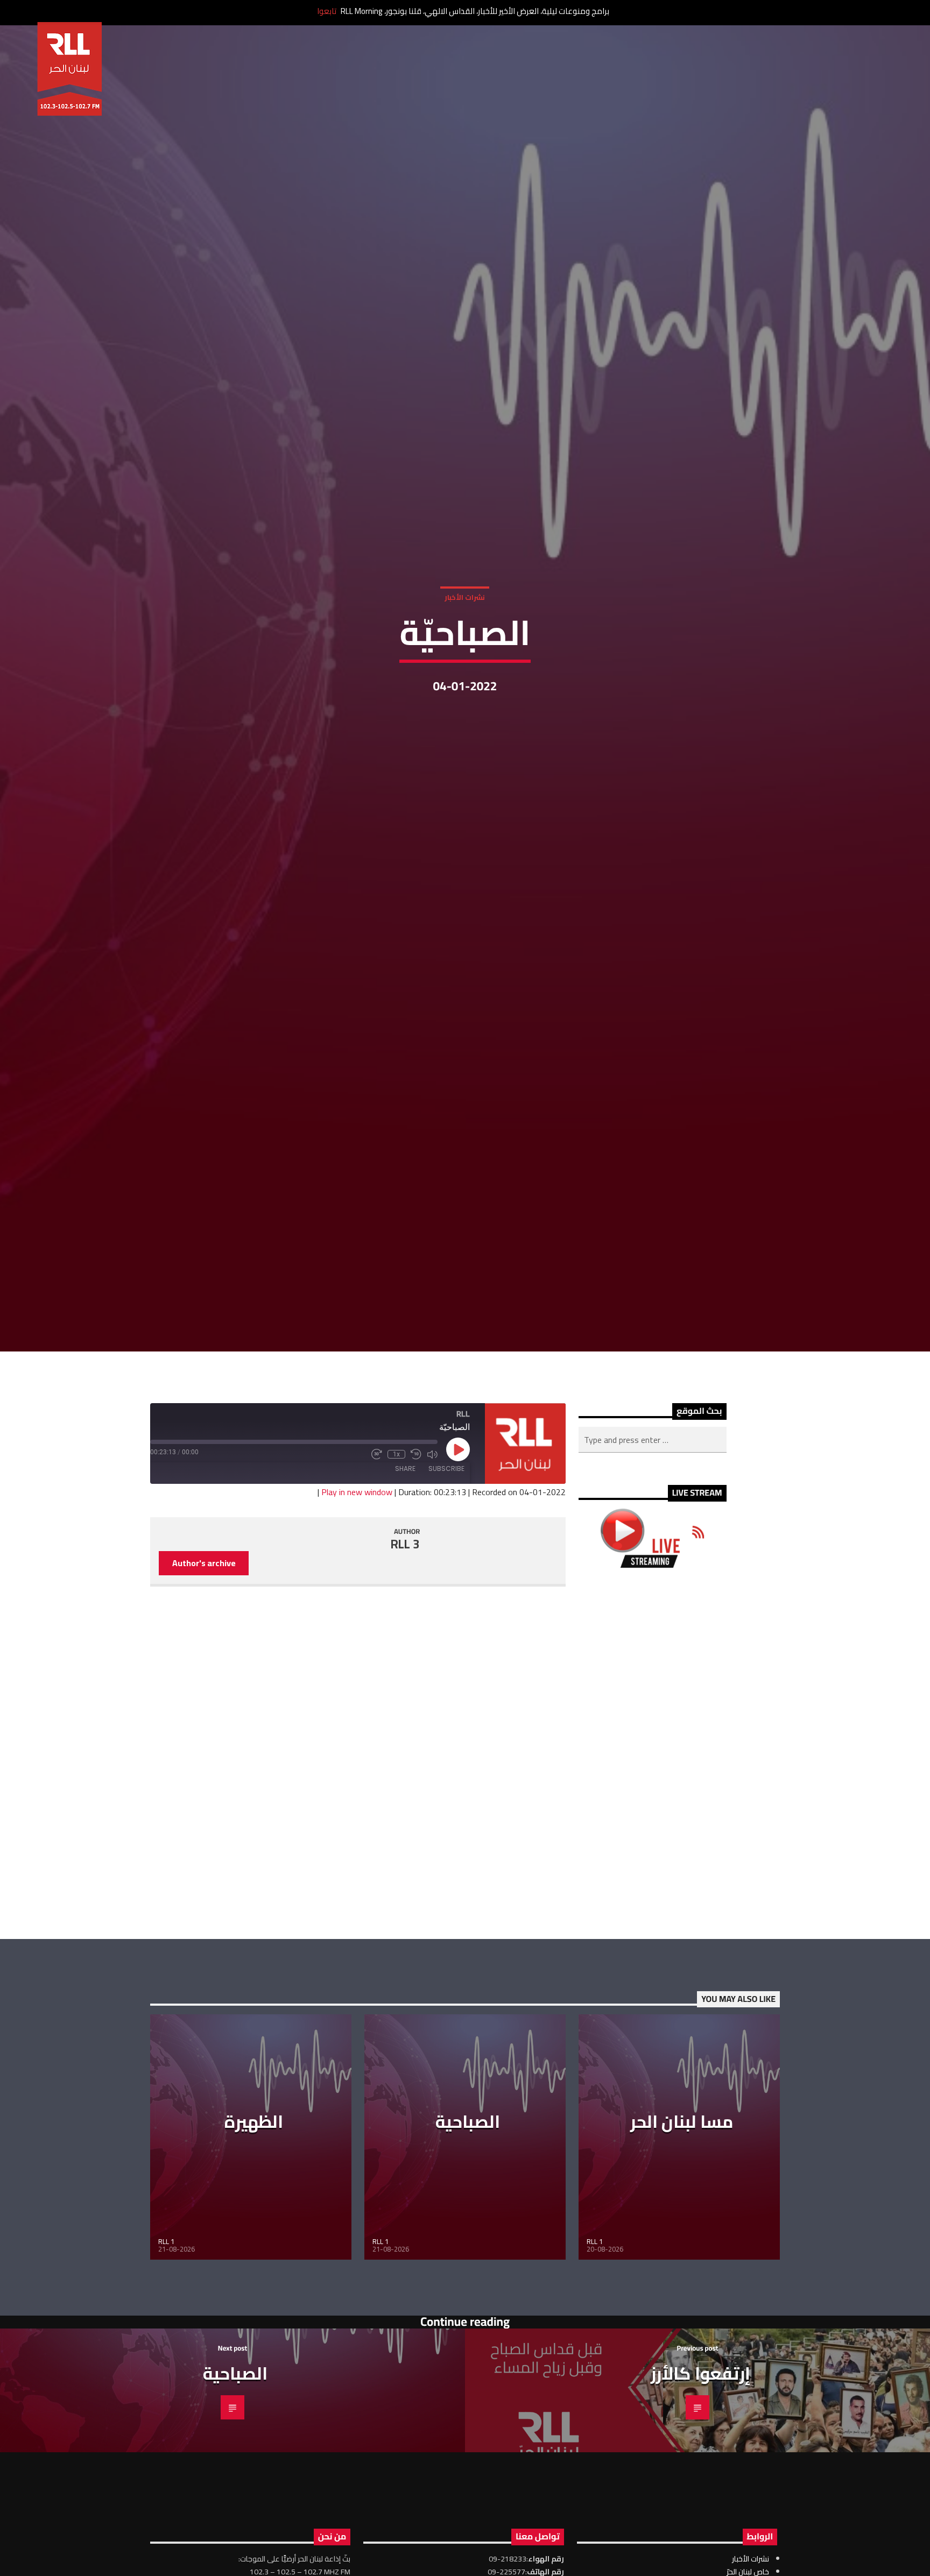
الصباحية (468, 2238)
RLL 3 (405, 1661)
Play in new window (357, 1608)
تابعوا (327, 11)
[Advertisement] (653, 1870)
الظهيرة (254, 2238)
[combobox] (653, 1556)
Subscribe (446, 1585)
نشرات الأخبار (465, 651)
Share (405, 1585)
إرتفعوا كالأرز (700, 2490)
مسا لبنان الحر (682, 2238)
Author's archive (204, 1679)
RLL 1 (166, 2358)
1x (396, 1570)
